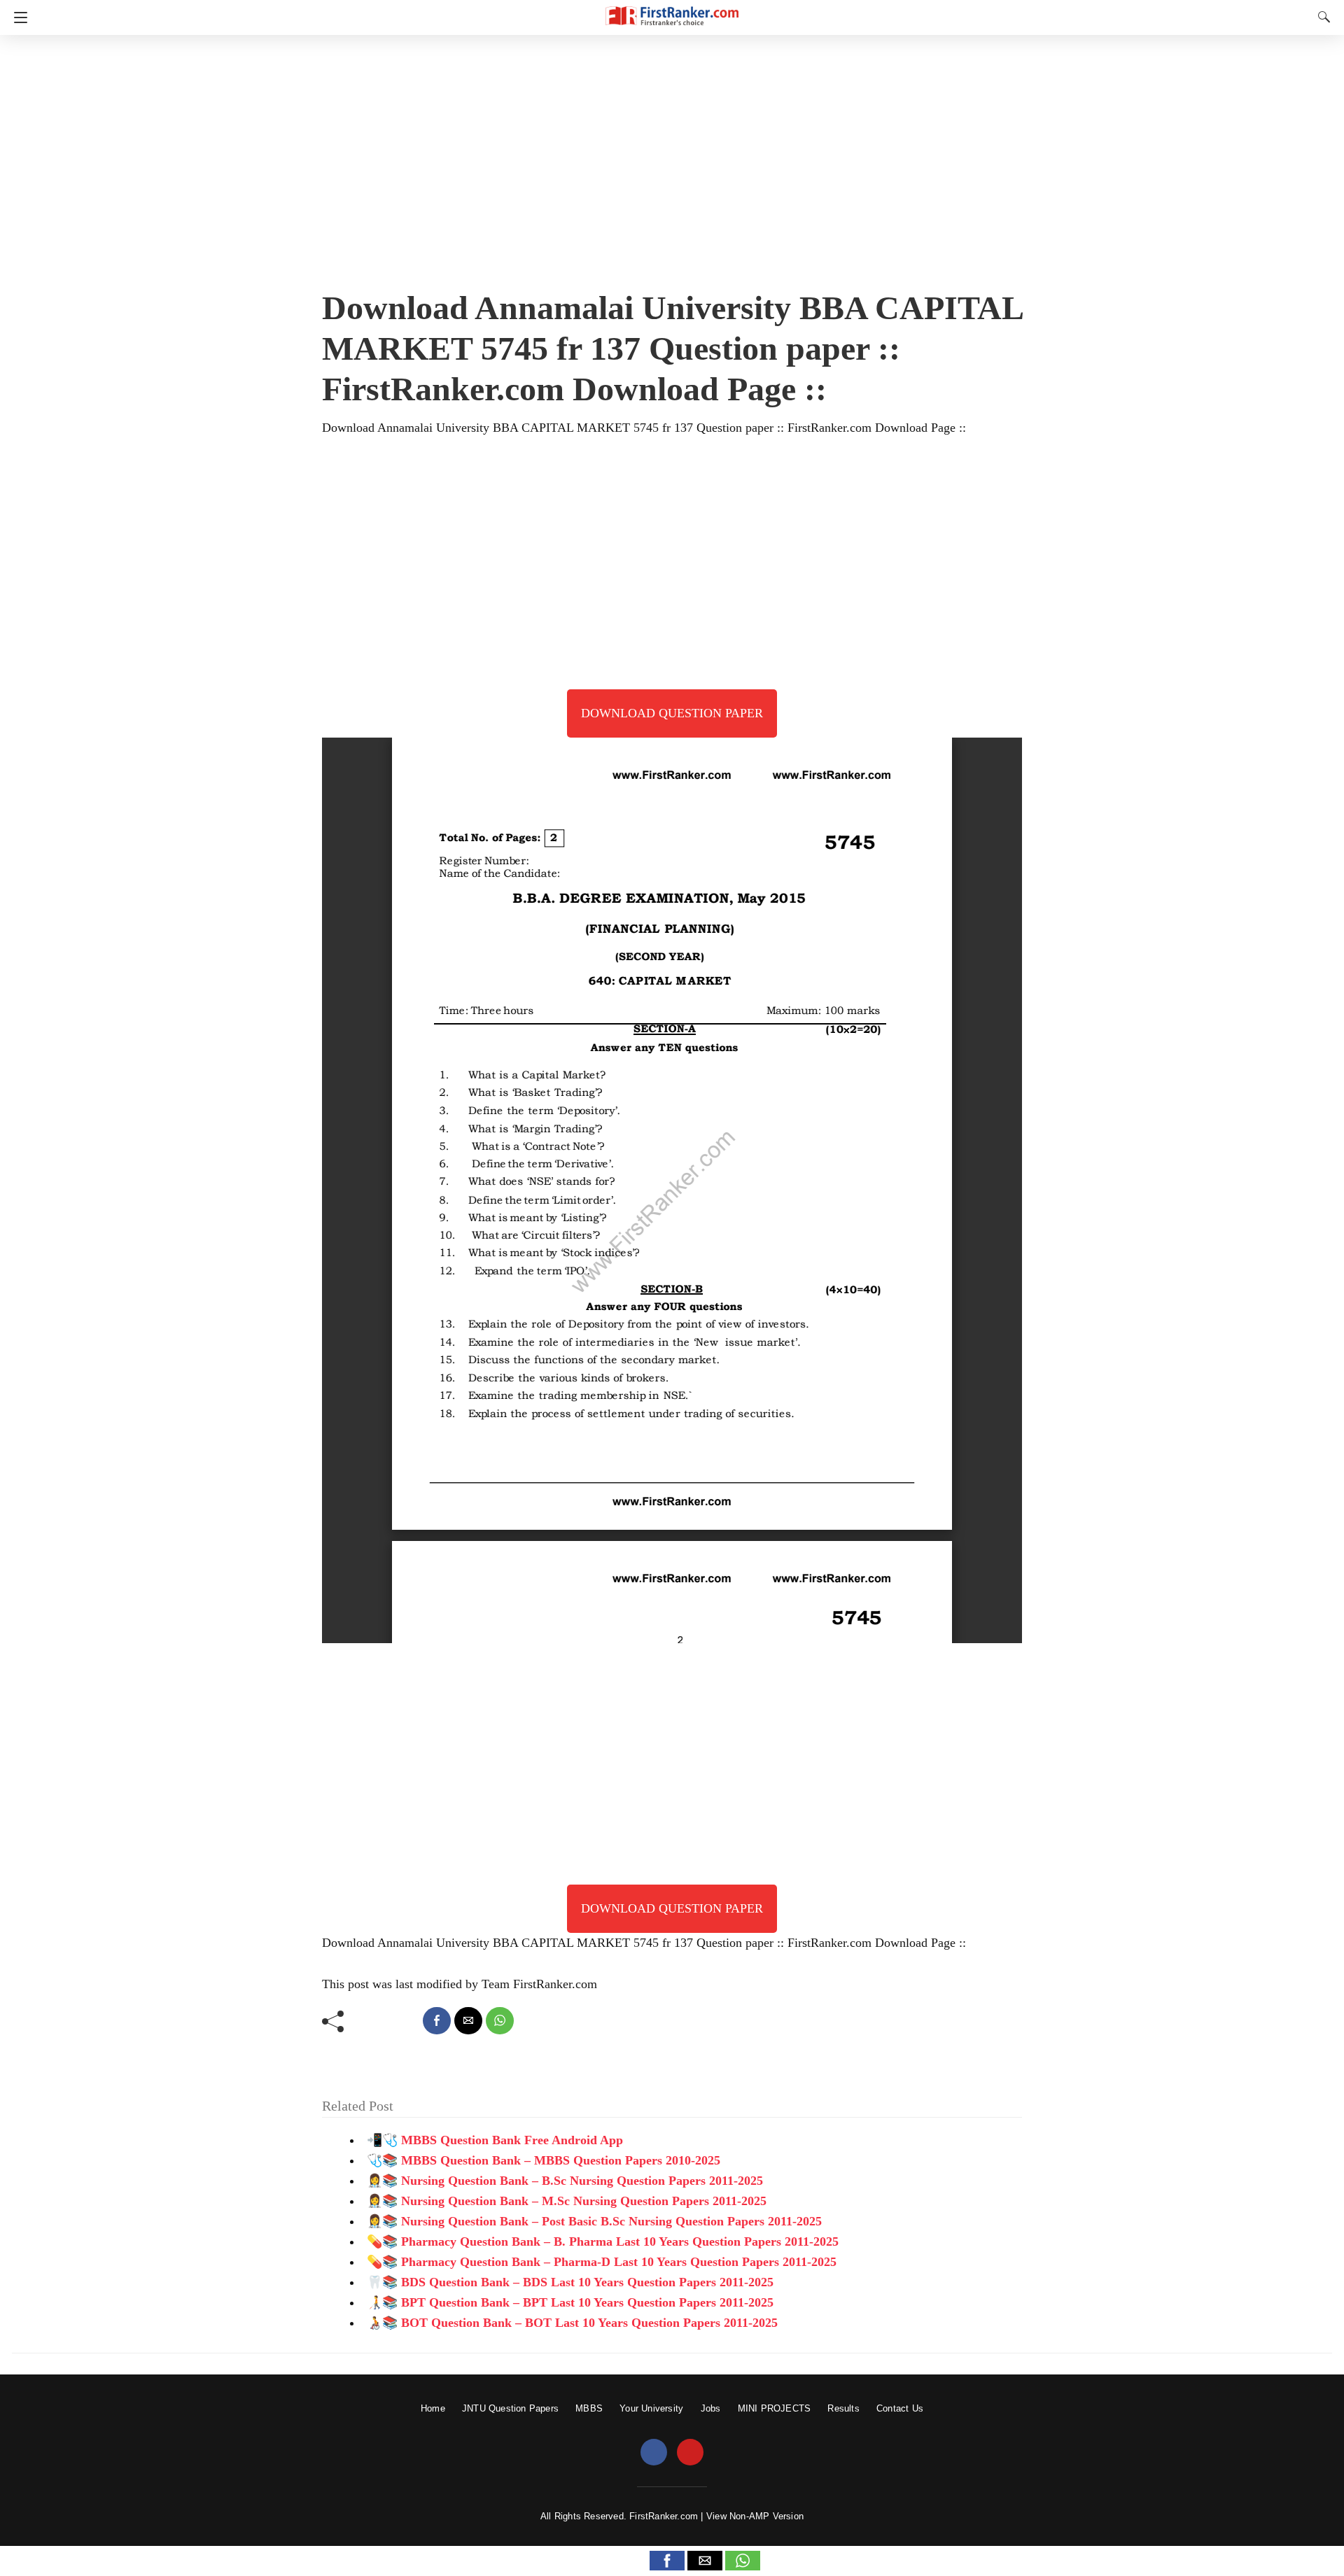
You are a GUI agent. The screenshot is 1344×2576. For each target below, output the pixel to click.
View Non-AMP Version (755, 2516)
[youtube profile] (690, 2453)
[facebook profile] (654, 2453)
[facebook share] (437, 2021)
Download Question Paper (672, 713)
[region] (672, 157)
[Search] (1321, 17)
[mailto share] (468, 2021)
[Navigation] (17, 17)
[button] (667, 2561)
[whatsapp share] (500, 2021)
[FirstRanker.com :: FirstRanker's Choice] (672, 9)
